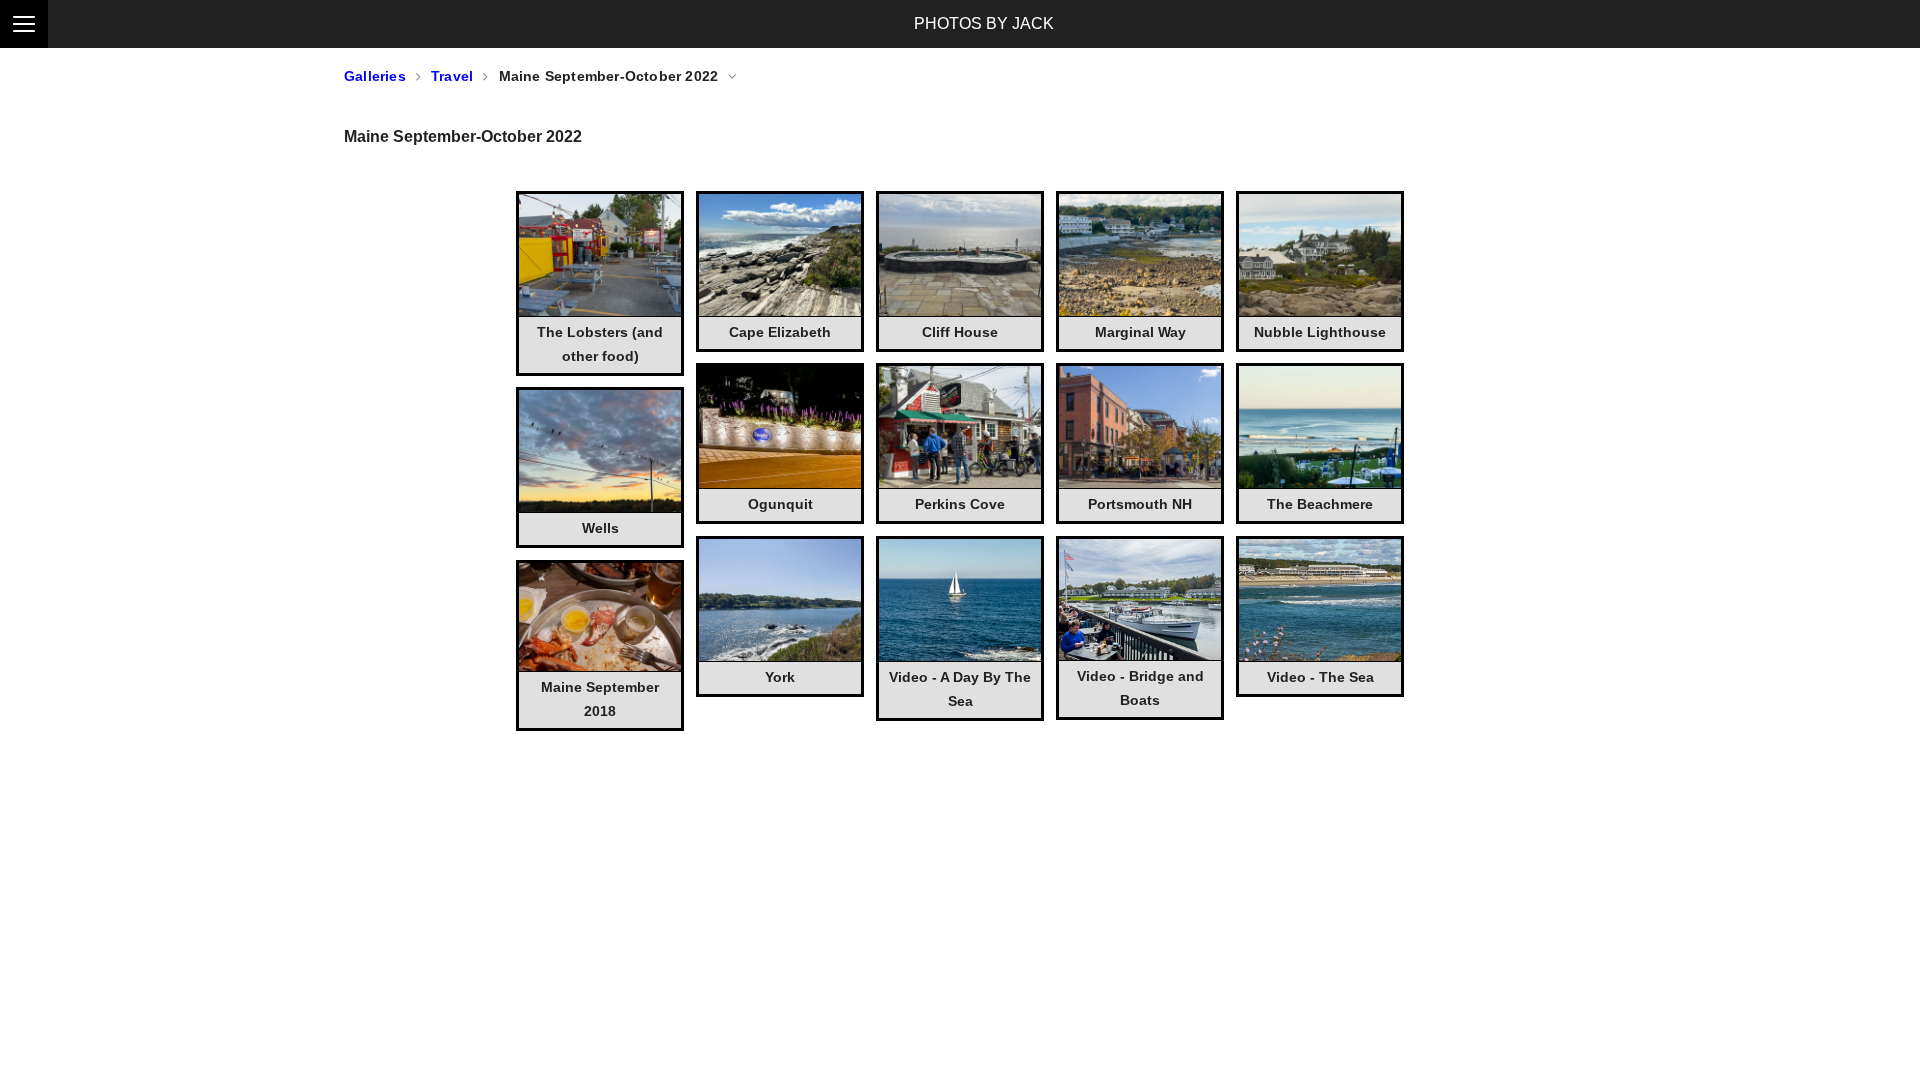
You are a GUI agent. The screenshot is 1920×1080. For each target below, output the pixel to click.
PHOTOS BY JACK (984, 23)
